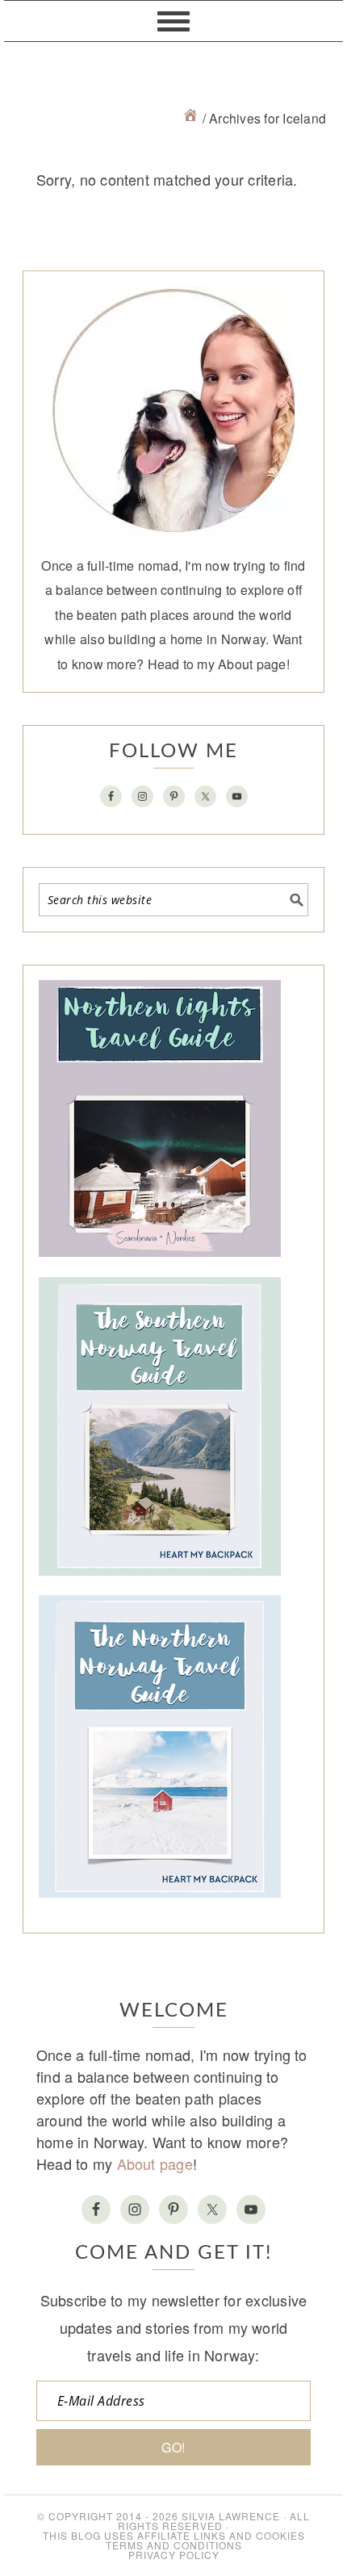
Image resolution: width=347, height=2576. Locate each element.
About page (252, 664)
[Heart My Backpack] (190, 118)
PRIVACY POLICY (174, 2555)
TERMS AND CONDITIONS (174, 2545)
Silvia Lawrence (231, 2516)
